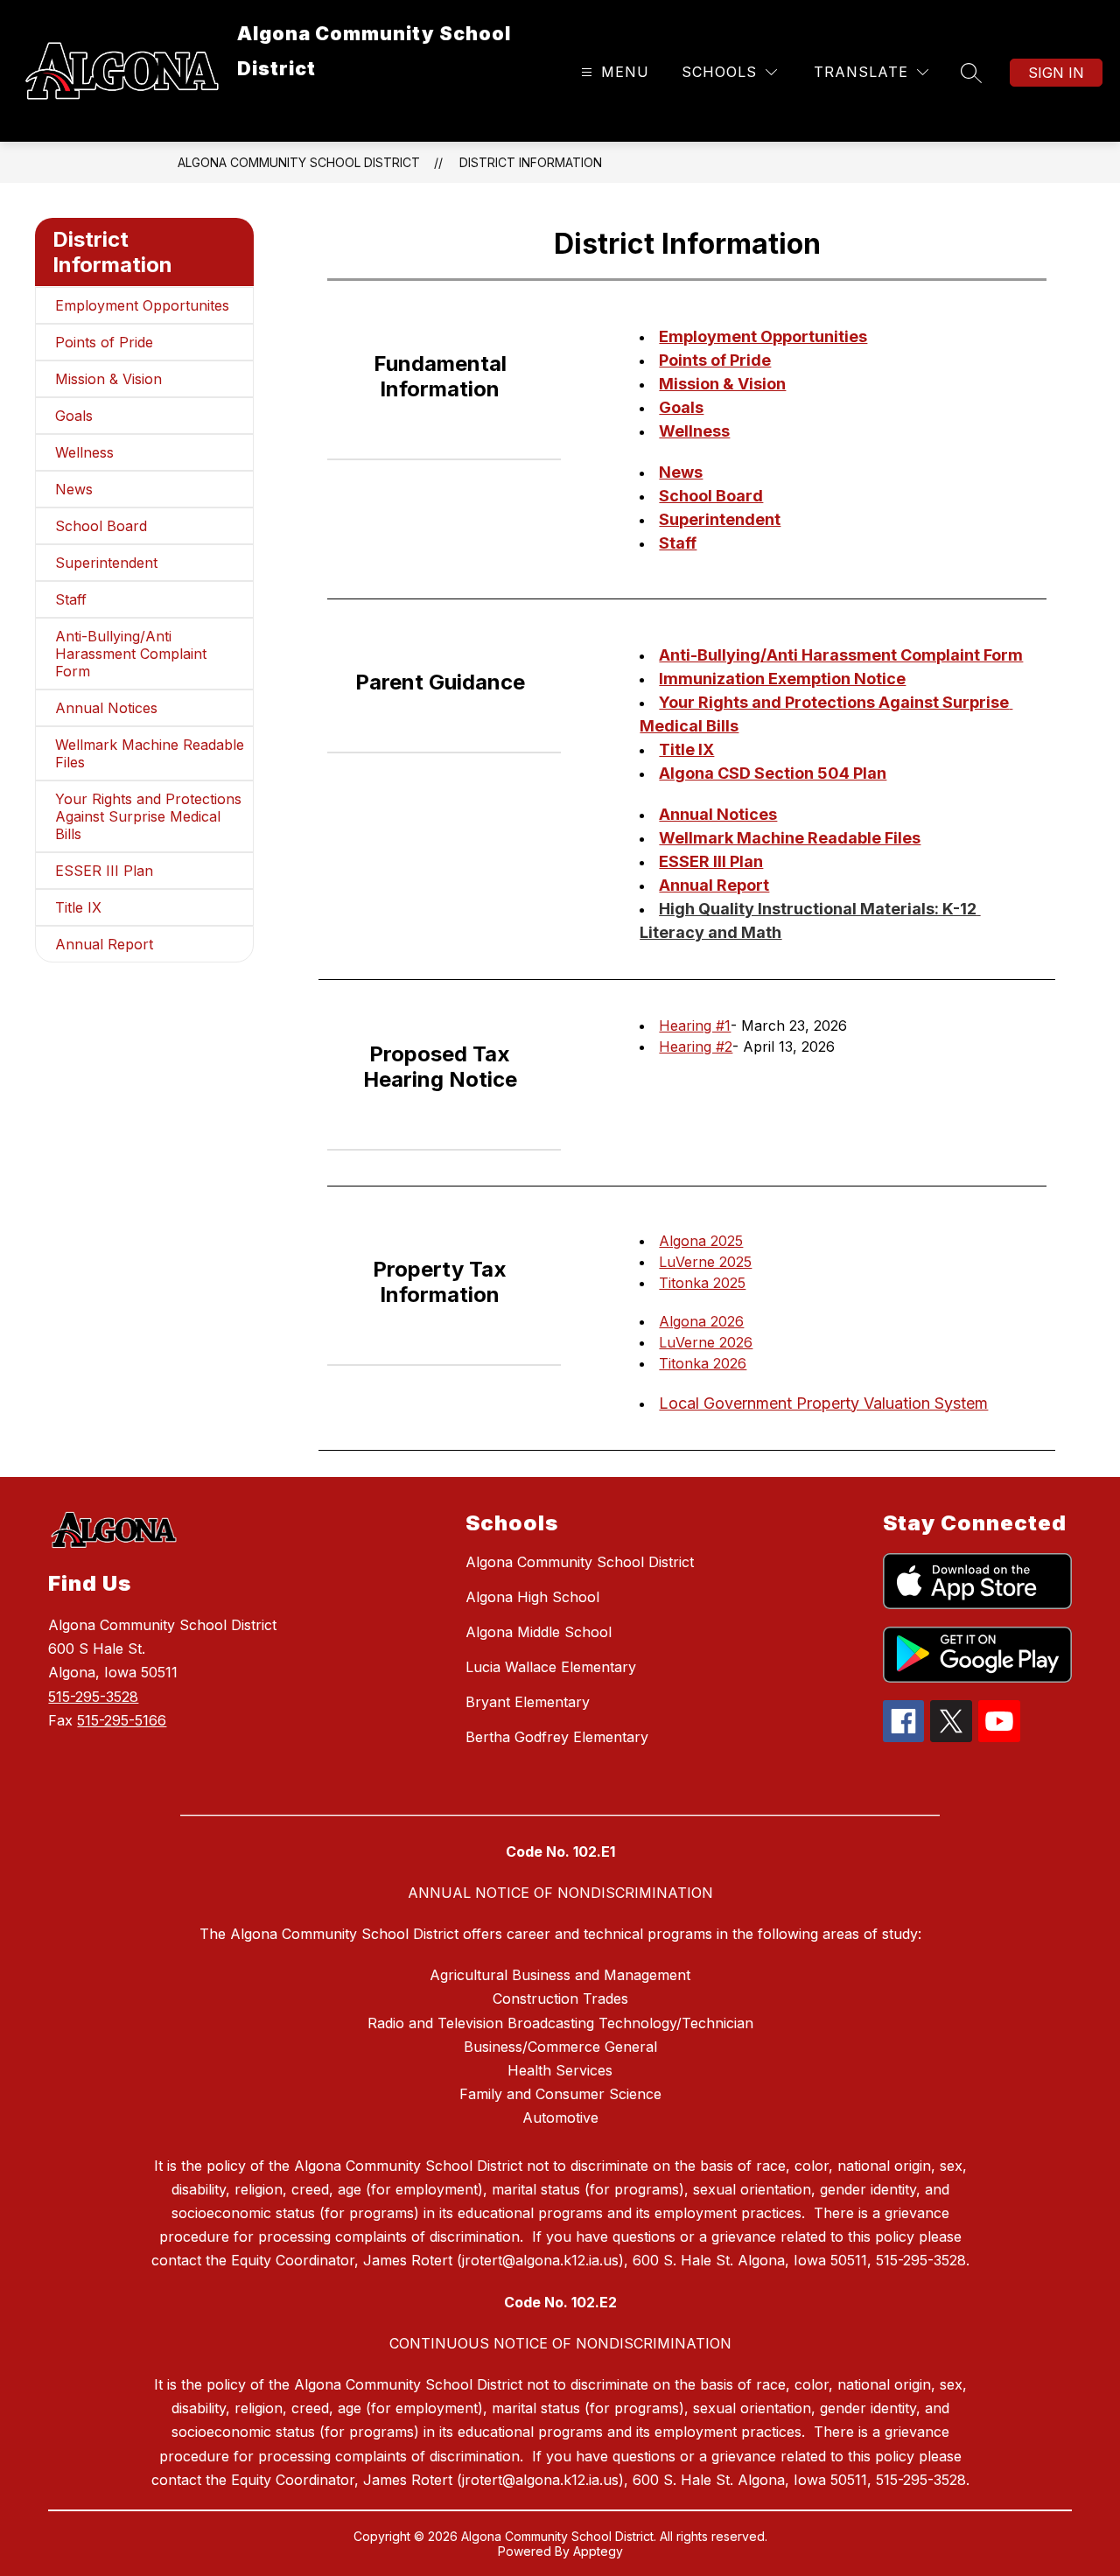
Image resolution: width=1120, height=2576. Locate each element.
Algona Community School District (299, 162)
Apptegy (598, 2551)
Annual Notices (106, 708)
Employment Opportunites (142, 305)
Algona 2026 (701, 1321)
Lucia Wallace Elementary (551, 1667)
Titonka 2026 (703, 1363)
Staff (71, 599)
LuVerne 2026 (706, 1342)
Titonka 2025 (702, 1283)
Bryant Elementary (528, 1702)
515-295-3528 (93, 1697)
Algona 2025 (701, 1241)
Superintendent (106, 563)
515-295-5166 (122, 1720)
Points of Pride (104, 342)
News (74, 489)
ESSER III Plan (104, 871)
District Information (531, 162)
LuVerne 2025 (705, 1262)
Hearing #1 (695, 1025)
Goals (74, 416)
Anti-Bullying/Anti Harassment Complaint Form (131, 654)
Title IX (78, 907)
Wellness (84, 452)
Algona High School (532, 1597)
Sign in (1056, 73)
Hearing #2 (696, 1046)
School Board (101, 526)
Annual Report (104, 944)
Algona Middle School (539, 1632)
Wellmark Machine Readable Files (150, 753)
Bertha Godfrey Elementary (557, 1737)
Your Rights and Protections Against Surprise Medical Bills (148, 816)
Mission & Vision (108, 379)
